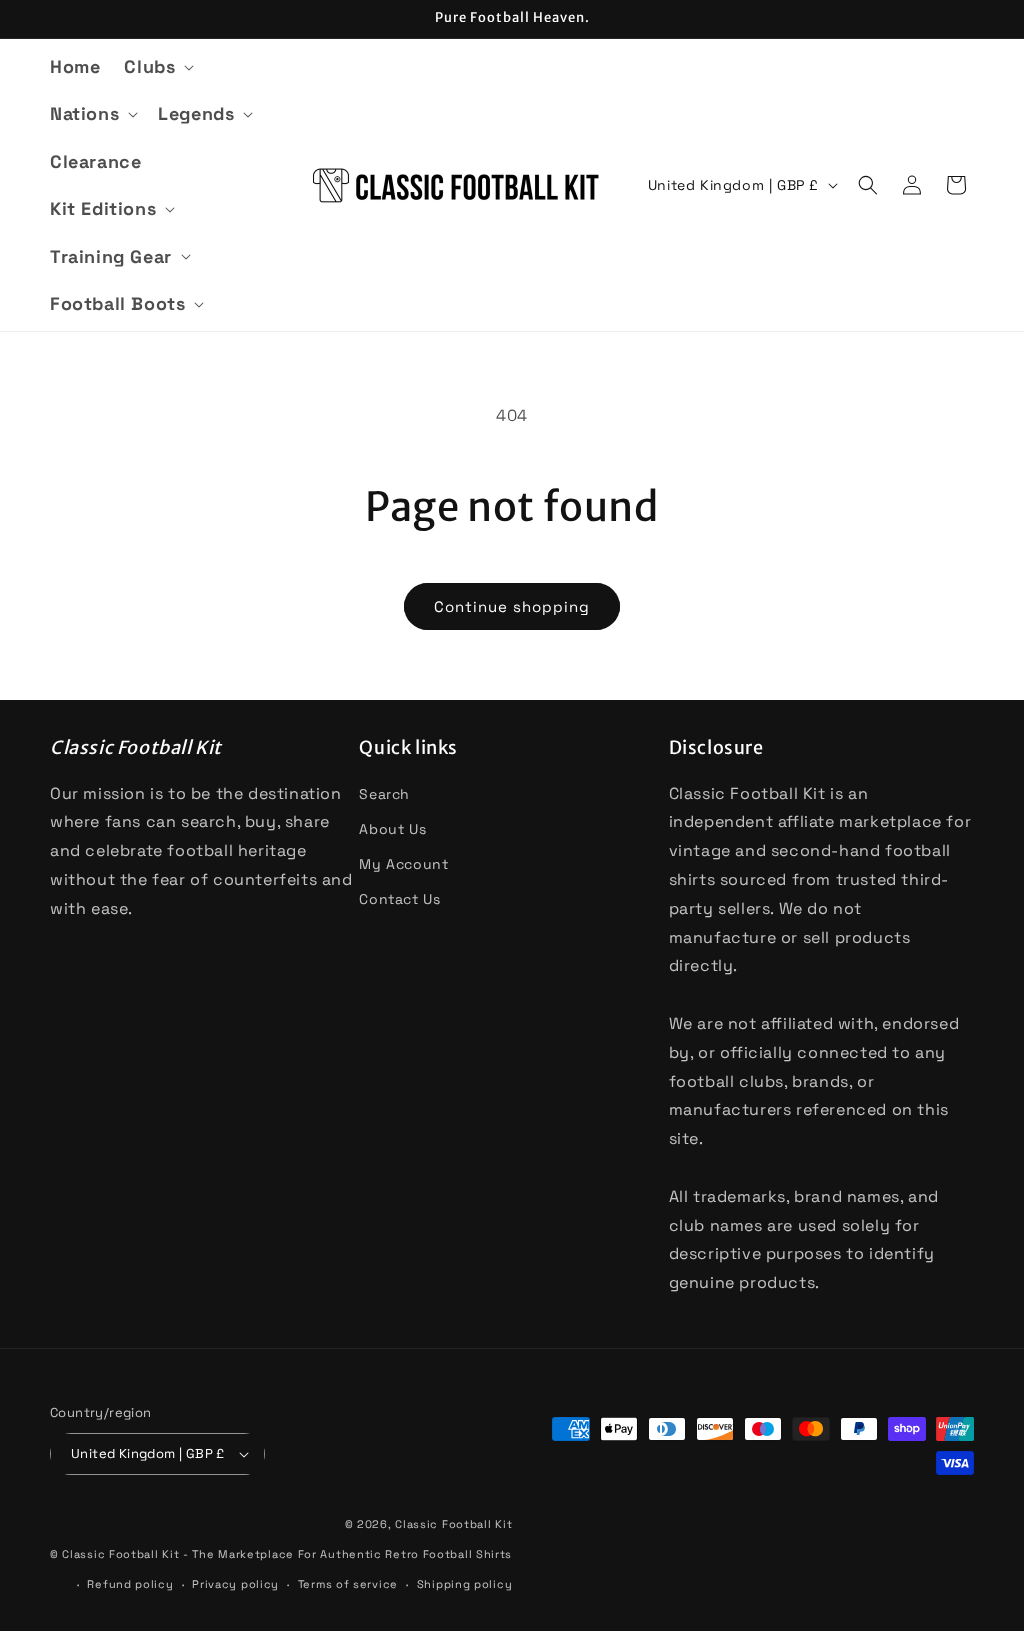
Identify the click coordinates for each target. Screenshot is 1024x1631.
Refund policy (130, 1584)
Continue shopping (512, 606)
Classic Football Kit (453, 1524)
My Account (403, 864)
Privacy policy (235, 1584)
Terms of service (348, 1584)
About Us (392, 829)
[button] (157, 66)
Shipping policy (465, 1584)
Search (384, 794)
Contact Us (399, 899)
